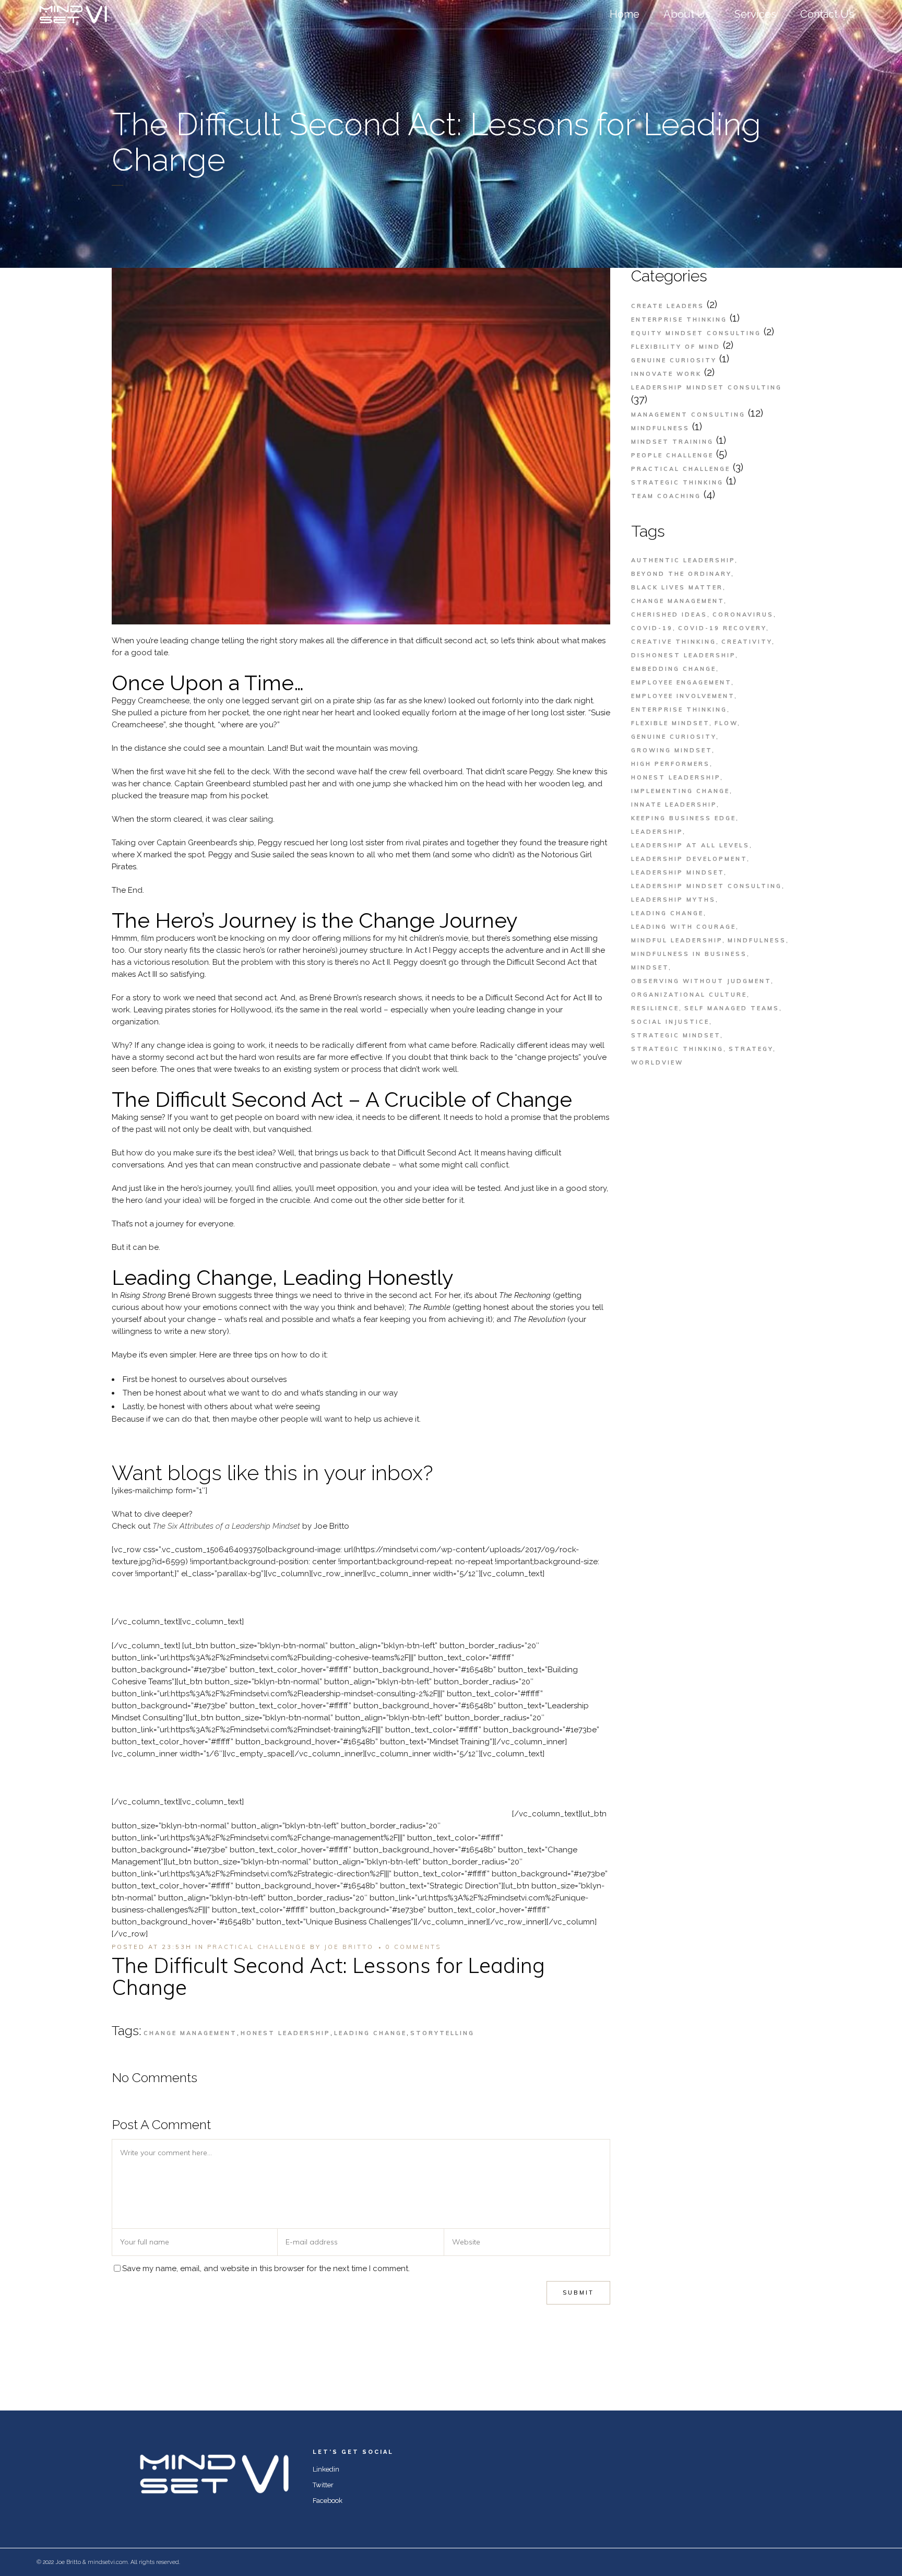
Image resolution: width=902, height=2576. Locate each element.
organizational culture (689, 995)
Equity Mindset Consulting (696, 333)
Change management (190, 2033)
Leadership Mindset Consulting (707, 387)
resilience (655, 1008)
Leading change (370, 2033)
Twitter (323, 2485)
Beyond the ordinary (681, 574)
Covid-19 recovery (722, 628)
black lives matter (677, 587)
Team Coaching (666, 496)
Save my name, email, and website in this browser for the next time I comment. (266, 2268)
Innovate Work (666, 374)
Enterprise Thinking (679, 320)
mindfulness (757, 940)
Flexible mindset (670, 723)
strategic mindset (676, 1035)
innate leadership (674, 805)
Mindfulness (660, 428)
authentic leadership (683, 560)
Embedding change (674, 669)
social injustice (670, 1022)
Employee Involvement (683, 696)
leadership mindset (678, 872)
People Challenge (672, 455)
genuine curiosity (674, 737)
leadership (657, 832)
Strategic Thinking (677, 482)
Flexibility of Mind (676, 347)
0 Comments (413, 1947)
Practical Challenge (257, 1947)
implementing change (680, 791)
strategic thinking (677, 1049)
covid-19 (652, 628)
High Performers (670, 764)
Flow (726, 723)
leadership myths (673, 900)
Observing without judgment (701, 981)
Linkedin (326, 2469)
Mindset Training (672, 442)
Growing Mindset (672, 750)
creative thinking (674, 642)
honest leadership (286, 2033)
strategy (751, 1049)
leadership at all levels (690, 845)
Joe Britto (349, 1947)
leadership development (689, 859)
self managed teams (732, 1008)
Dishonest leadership (683, 655)
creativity (747, 642)
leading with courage (684, 927)
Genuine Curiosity (674, 360)
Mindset (650, 967)
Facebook (328, 2501)
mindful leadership (677, 940)
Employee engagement (681, 682)
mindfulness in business (689, 954)
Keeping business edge (684, 818)
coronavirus (743, 615)
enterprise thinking (679, 710)
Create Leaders (668, 306)
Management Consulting (688, 415)
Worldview (657, 1062)
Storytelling (442, 2033)
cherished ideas (669, 615)
